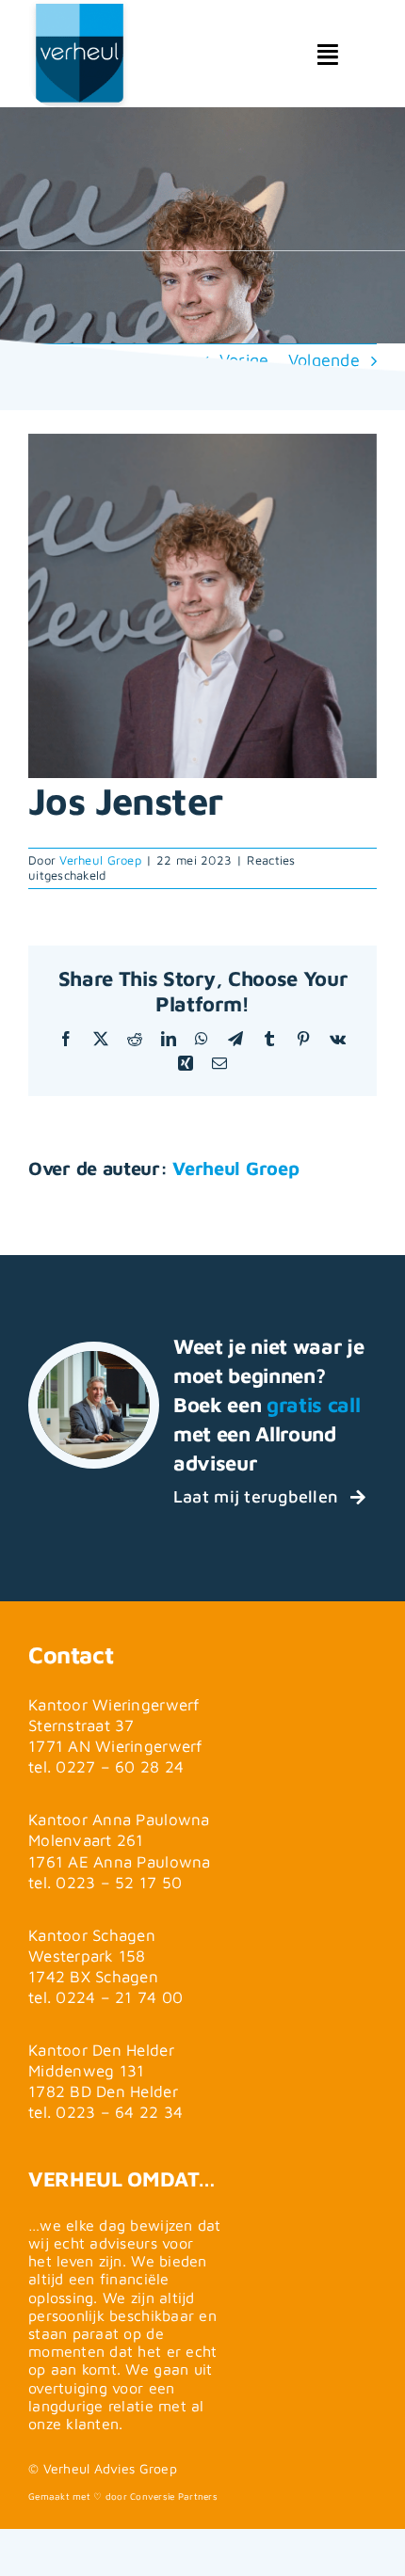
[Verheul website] (80, 72)
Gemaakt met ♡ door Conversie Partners (123, 2496)
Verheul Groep (100, 860)
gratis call (313, 1405)
